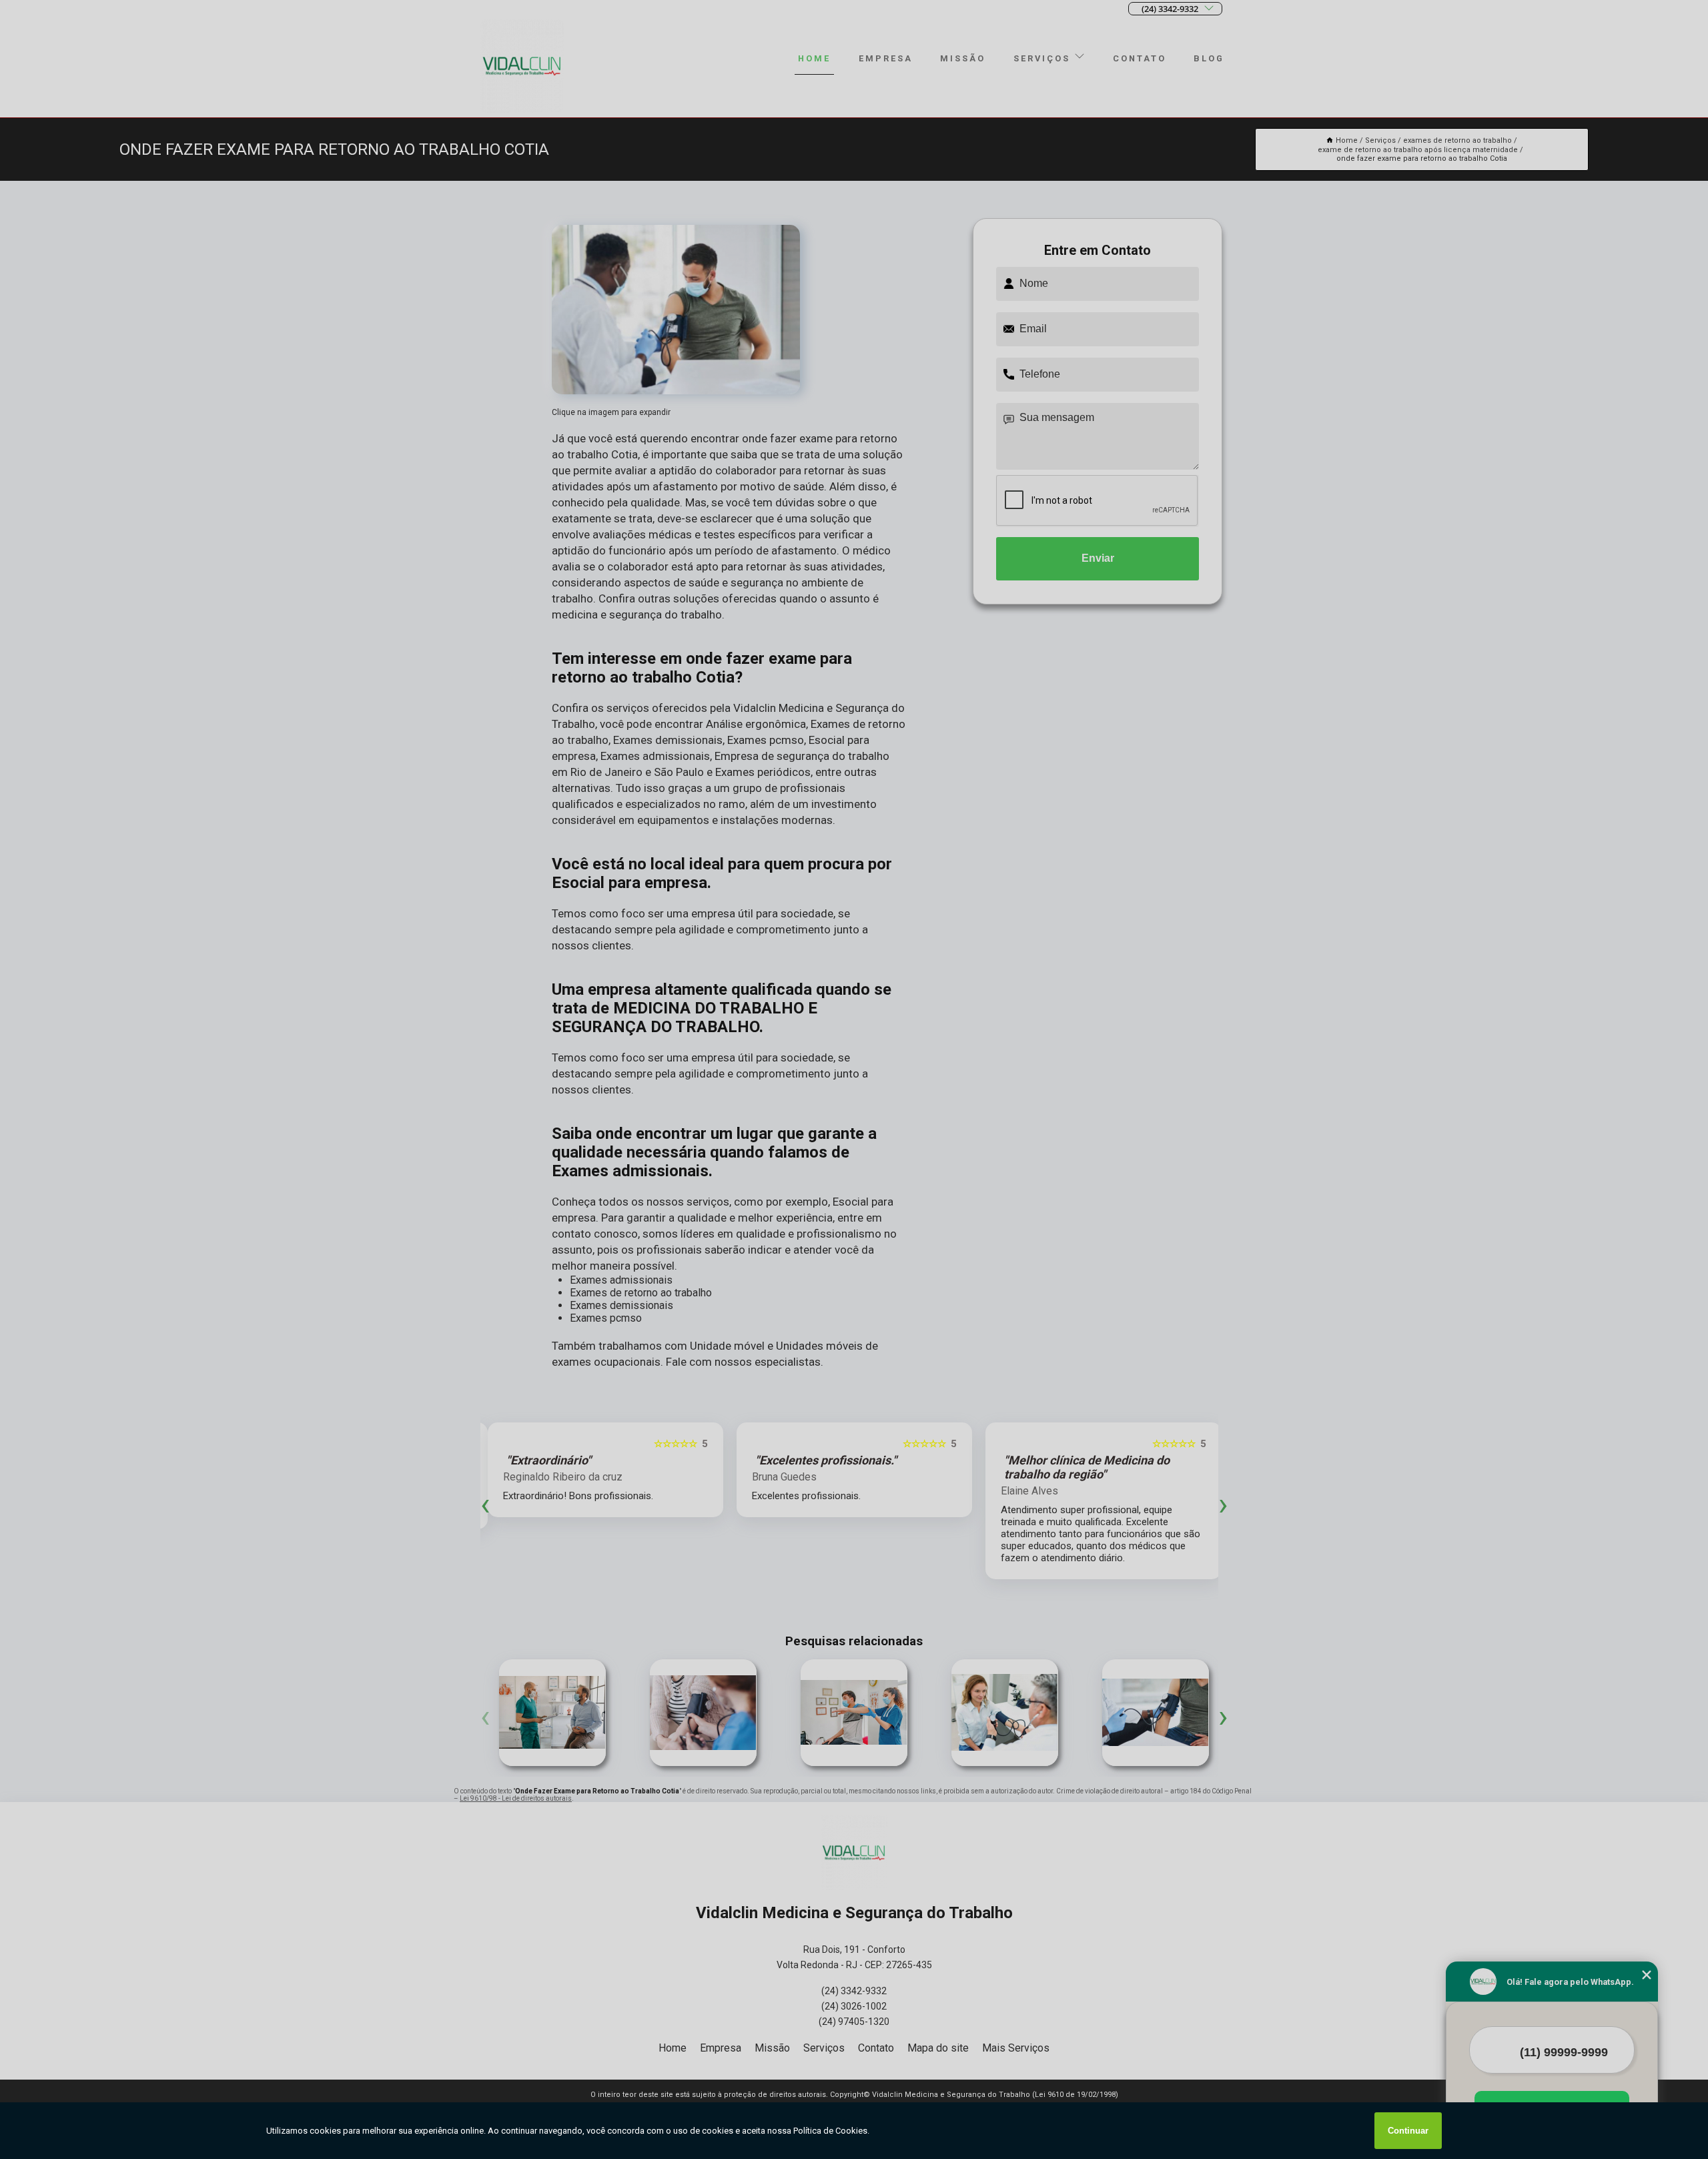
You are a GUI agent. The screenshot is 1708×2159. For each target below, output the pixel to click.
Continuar (1408, 2131)
